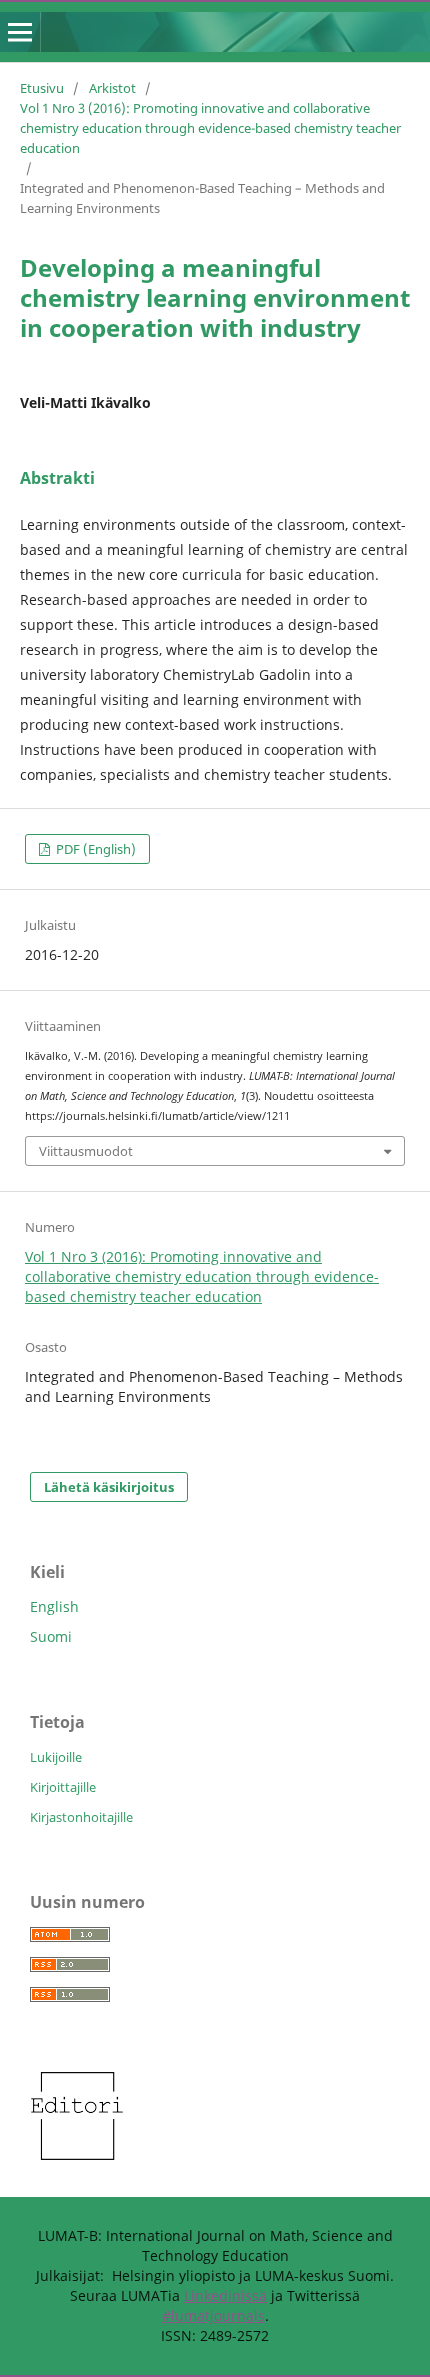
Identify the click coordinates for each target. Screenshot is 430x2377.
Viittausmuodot (86, 1151)
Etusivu (42, 88)
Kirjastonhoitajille (81, 1817)
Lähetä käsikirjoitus (109, 1487)
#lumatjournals (213, 2315)
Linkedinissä (225, 2295)
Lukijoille (56, 1757)
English (54, 1606)
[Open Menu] (20, 32)
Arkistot (112, 88)
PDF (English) (94, 849)
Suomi (51, 1636)
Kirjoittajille (63, 1787)
